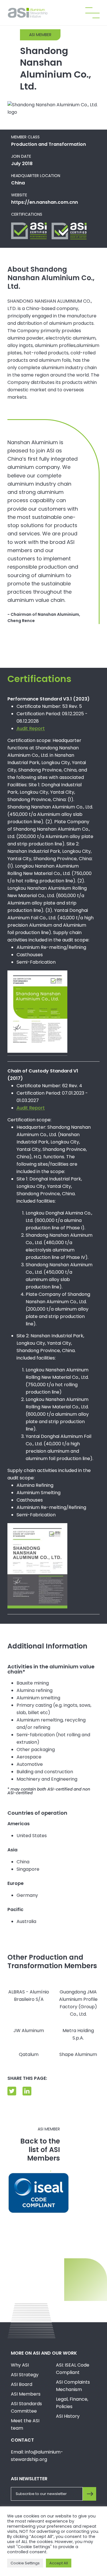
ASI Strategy (25, 2375)
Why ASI (20, 2365)
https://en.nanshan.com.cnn (45, 202)
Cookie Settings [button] (25, 2563)
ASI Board (22, 2384)
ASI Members (26, 2394)
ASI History (68, 2416)
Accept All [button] (59, 2563)
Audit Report (31, 728)
